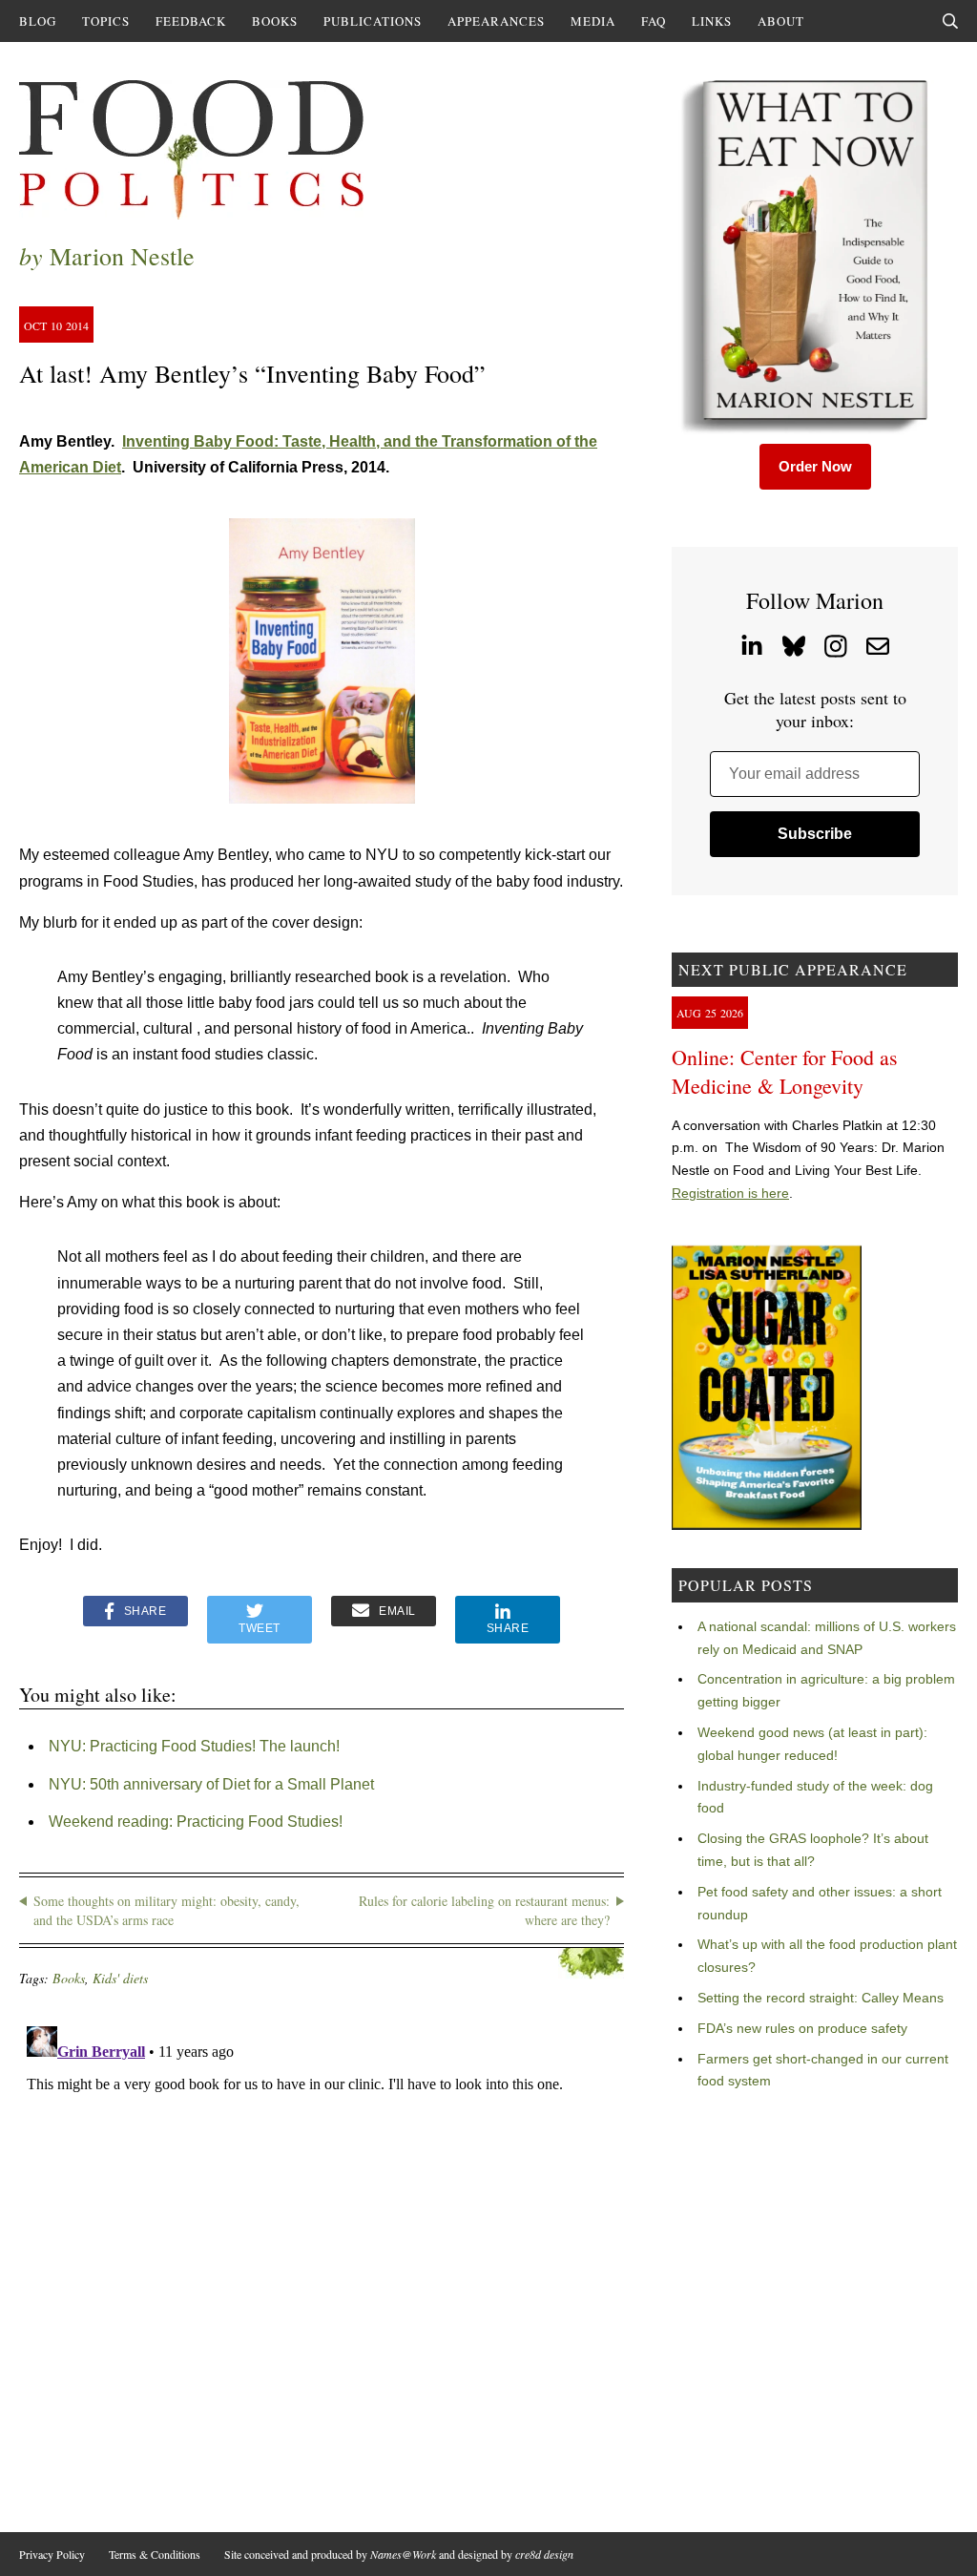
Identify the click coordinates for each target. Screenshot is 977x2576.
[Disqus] (322, 2257)
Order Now (815, 466)
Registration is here (730, 1193)
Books (275, 21)
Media (593, 21)
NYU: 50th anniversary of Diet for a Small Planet (211, 1784)
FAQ (654, 21)
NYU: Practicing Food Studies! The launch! (194, 1746)
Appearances (496, 21)
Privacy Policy (52, 2554)
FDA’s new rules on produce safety (802, 2028)
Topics (106, 21)
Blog (38, 21)
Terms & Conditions (155, 2554)
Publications (373, 21)
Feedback (191, 21)
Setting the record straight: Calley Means (821, 1998)
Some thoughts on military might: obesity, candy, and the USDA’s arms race (166, 1910)
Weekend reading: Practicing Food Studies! (196, 1822)
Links (712, 21)
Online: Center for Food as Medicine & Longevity (785, 1071)
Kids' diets (120, 1978)
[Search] (950, 21)
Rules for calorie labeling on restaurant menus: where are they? (484, 1910)
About (781, 21)
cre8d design (544, 2554)
